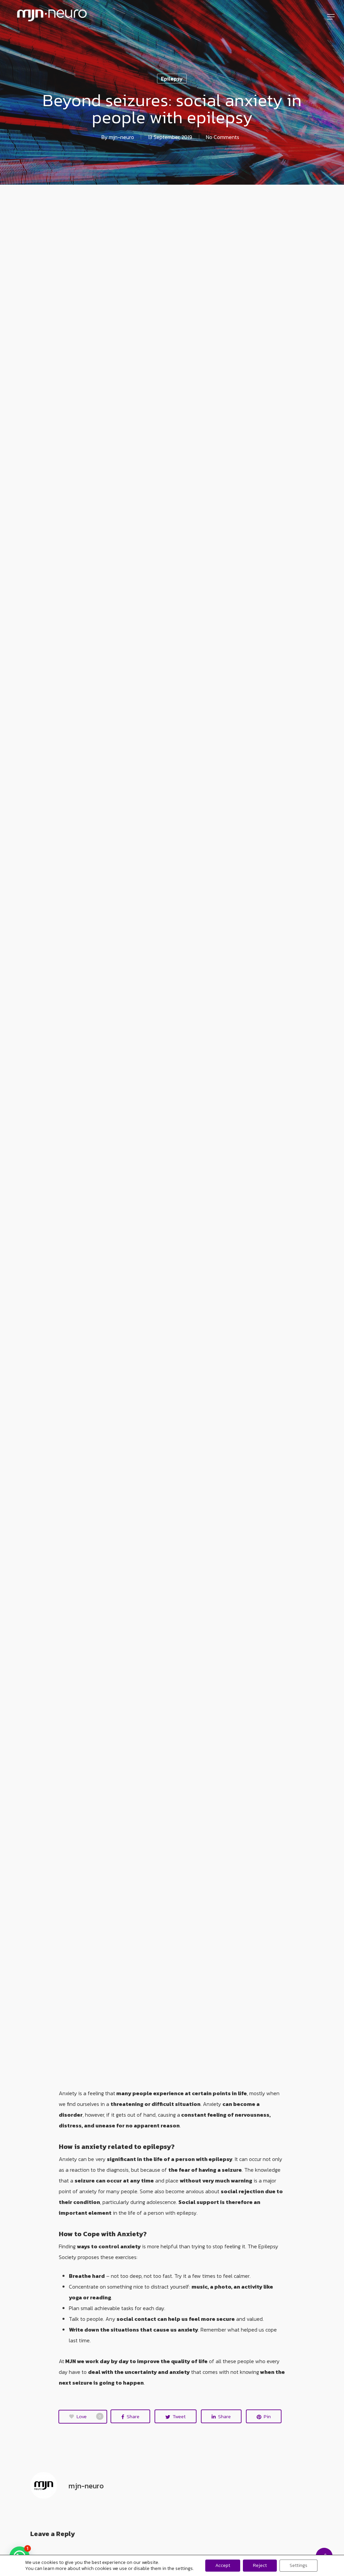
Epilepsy (172, 79)
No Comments (223, 137)
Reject (260, 2565)
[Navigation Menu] (331, 17)
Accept (223, 2565)
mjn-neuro (121, 137)
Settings (298, 2565)
